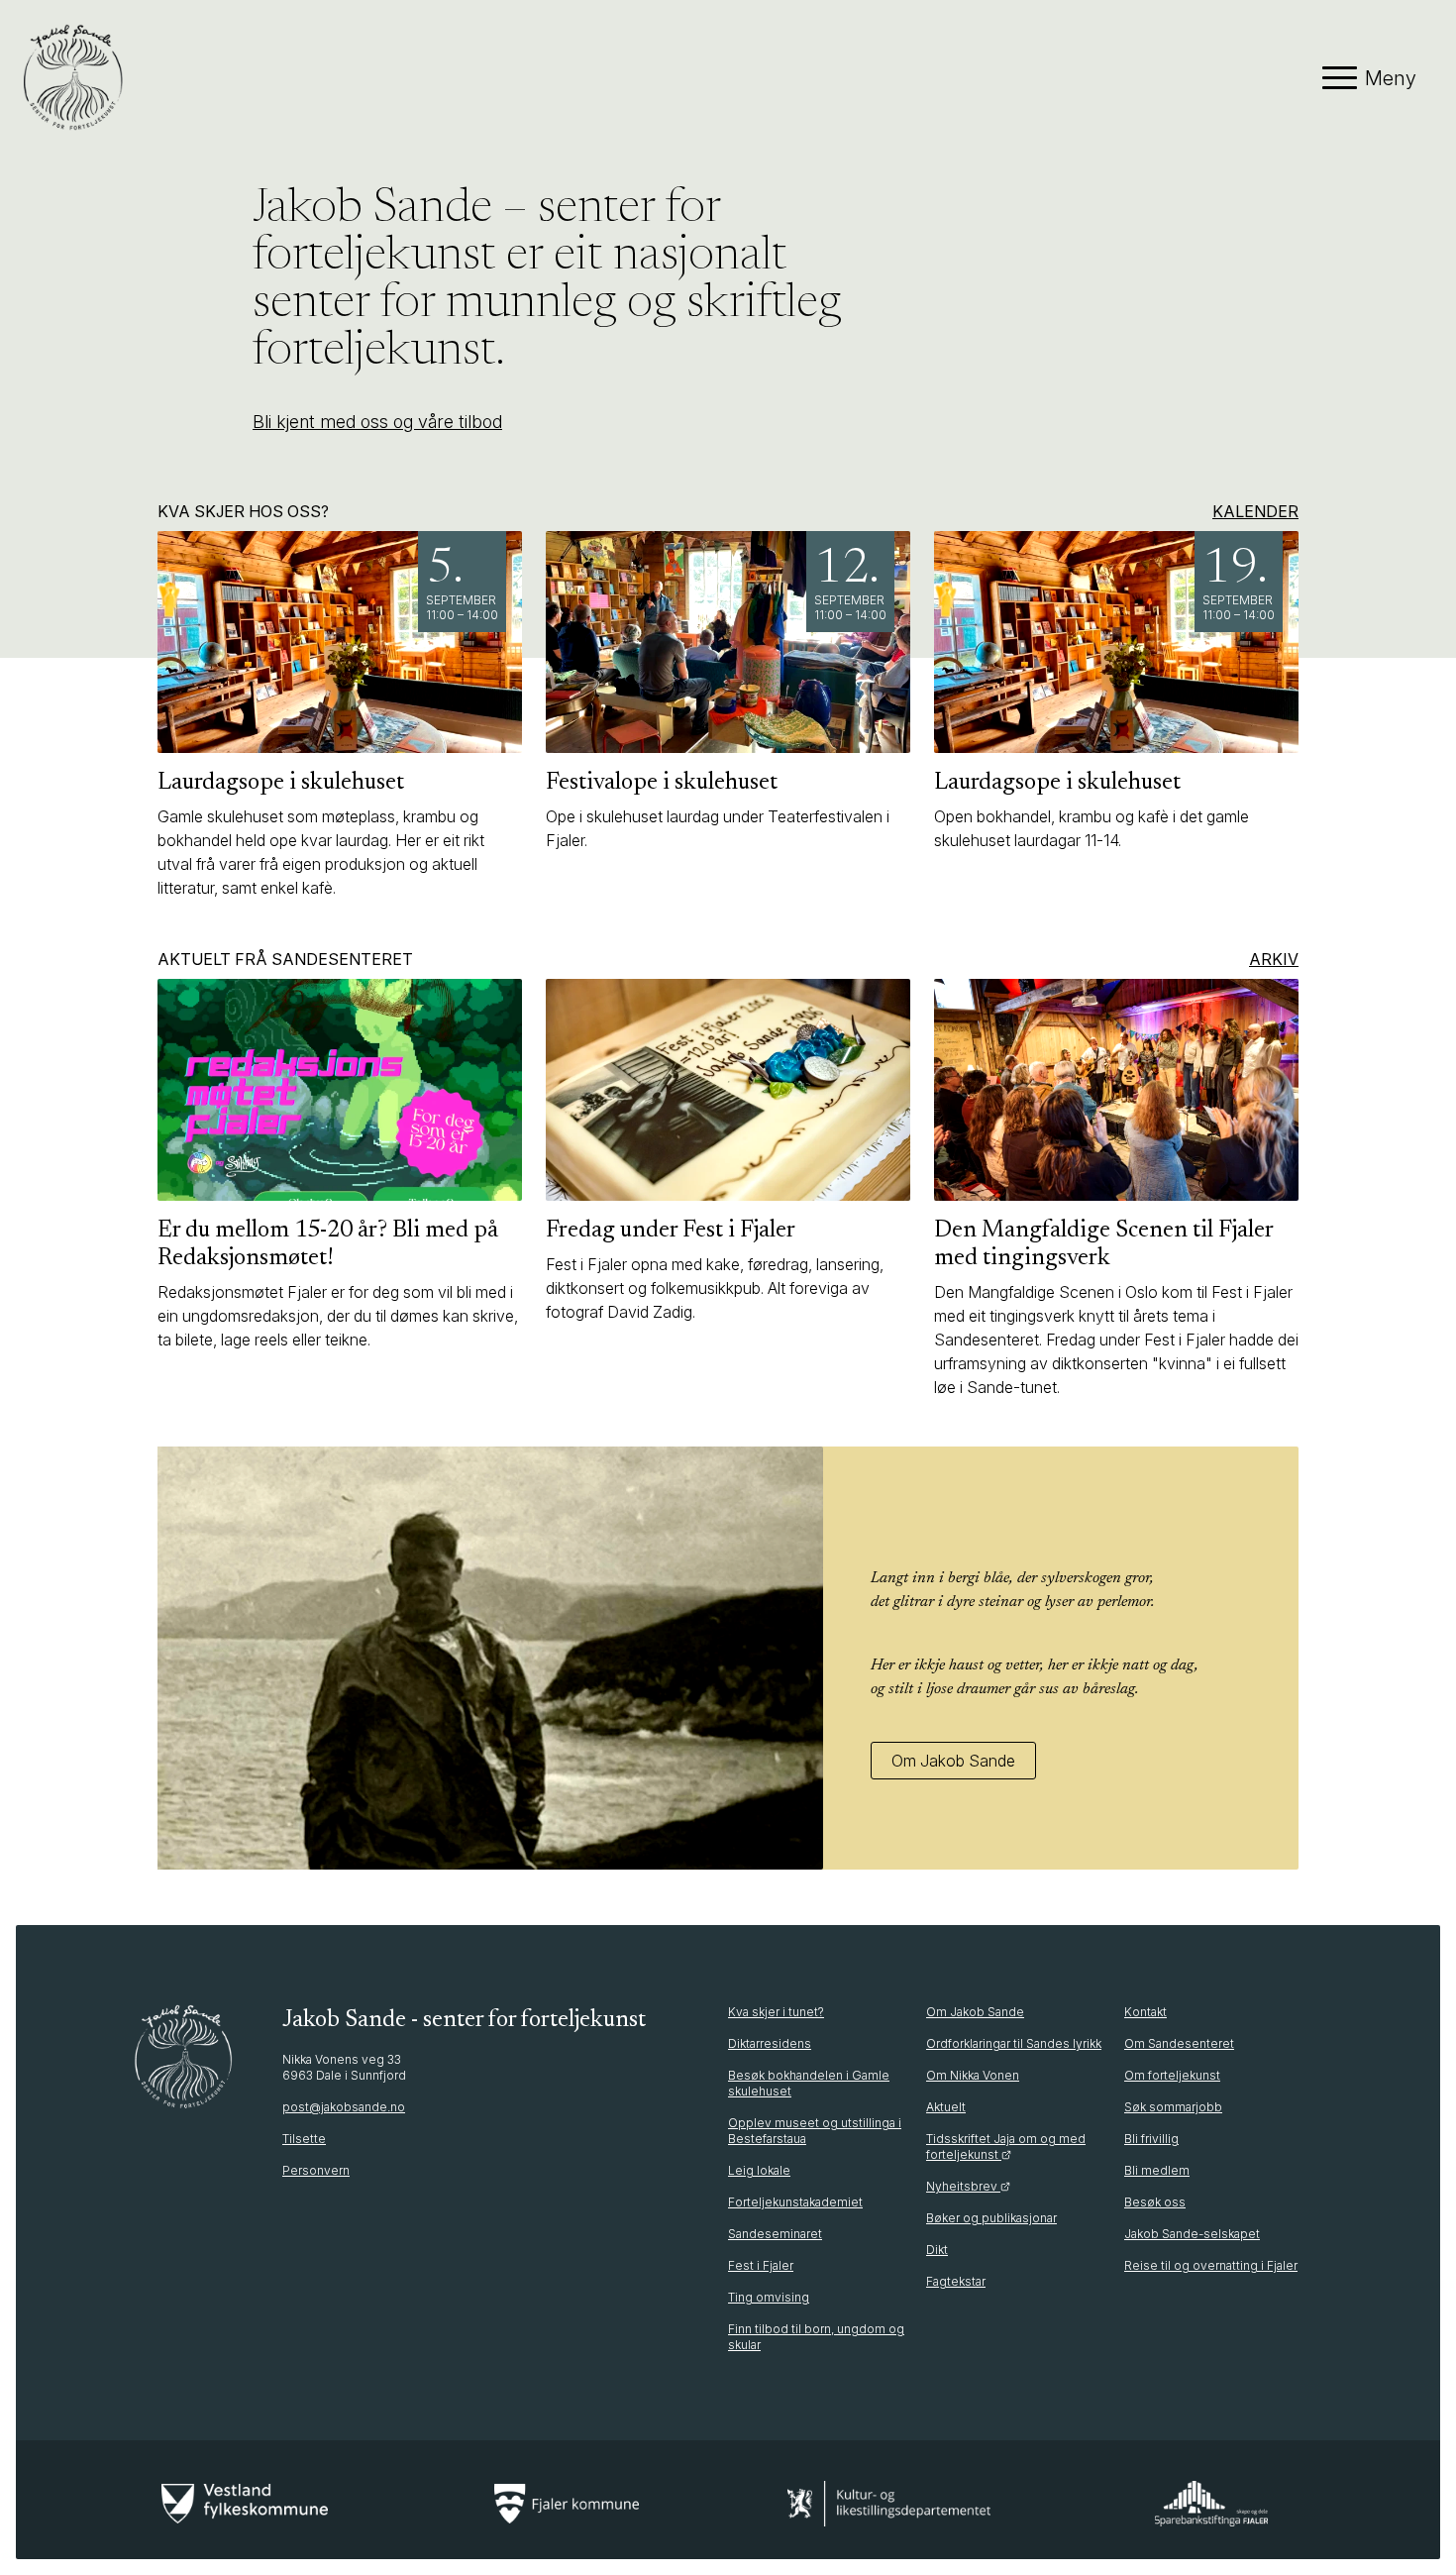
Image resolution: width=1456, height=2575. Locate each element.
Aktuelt (946, 2107)
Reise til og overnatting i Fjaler (1211, 2265)
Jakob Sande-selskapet (1192, 2234)
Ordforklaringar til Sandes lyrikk (1014, 2043)
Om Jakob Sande (953, 1761)
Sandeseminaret (775, 2234)
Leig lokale (759, 2170)
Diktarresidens (770, 2043)
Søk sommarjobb (1173, 2107)
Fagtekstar (956, 2281)
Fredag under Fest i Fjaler (671, 1231)
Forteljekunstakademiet (795, 2202)
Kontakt (1145, 2012)
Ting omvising (769, 2297)
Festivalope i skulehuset (662, 783)
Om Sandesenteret (1179, 2043)
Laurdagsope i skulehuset (281, 783)
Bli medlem (1157, 2170)
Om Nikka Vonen (973, 2075)
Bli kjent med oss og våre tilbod (377, 422)
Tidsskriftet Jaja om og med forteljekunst (1006, 2146)
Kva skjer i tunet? (776, 2012)
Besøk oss (1155, 2202)
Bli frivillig (1151, 2139)
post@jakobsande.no (344, 2107)
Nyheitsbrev (963, 2186)
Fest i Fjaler (761, 2265)
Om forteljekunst (1172, 2075)
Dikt (937, 2250)
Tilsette (304, 2139)
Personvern (316, 2170)
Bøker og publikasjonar (991, 2218)
